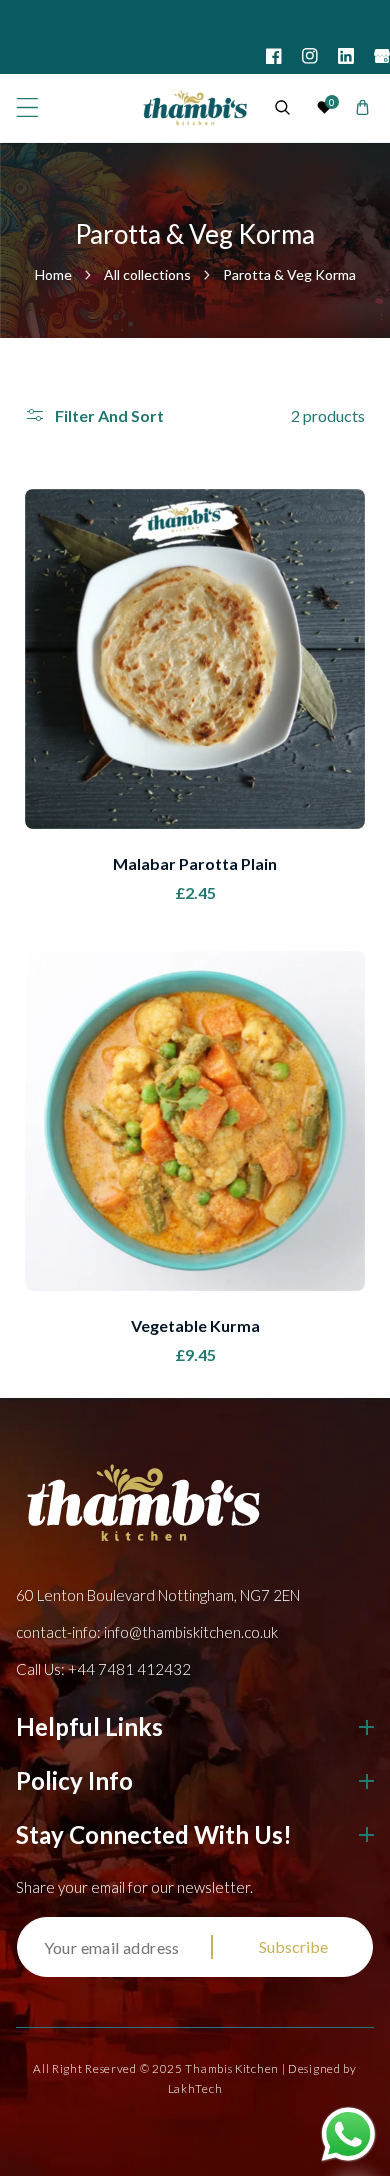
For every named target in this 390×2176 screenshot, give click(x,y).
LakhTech (195, 2088)
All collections (147, 274)
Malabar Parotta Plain (195, 863)
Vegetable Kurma (195, 1325)
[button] (27, 107)
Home (53, 274)
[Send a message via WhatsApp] (348, 2134)
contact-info (147, 1632)
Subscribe (293, 1946)
